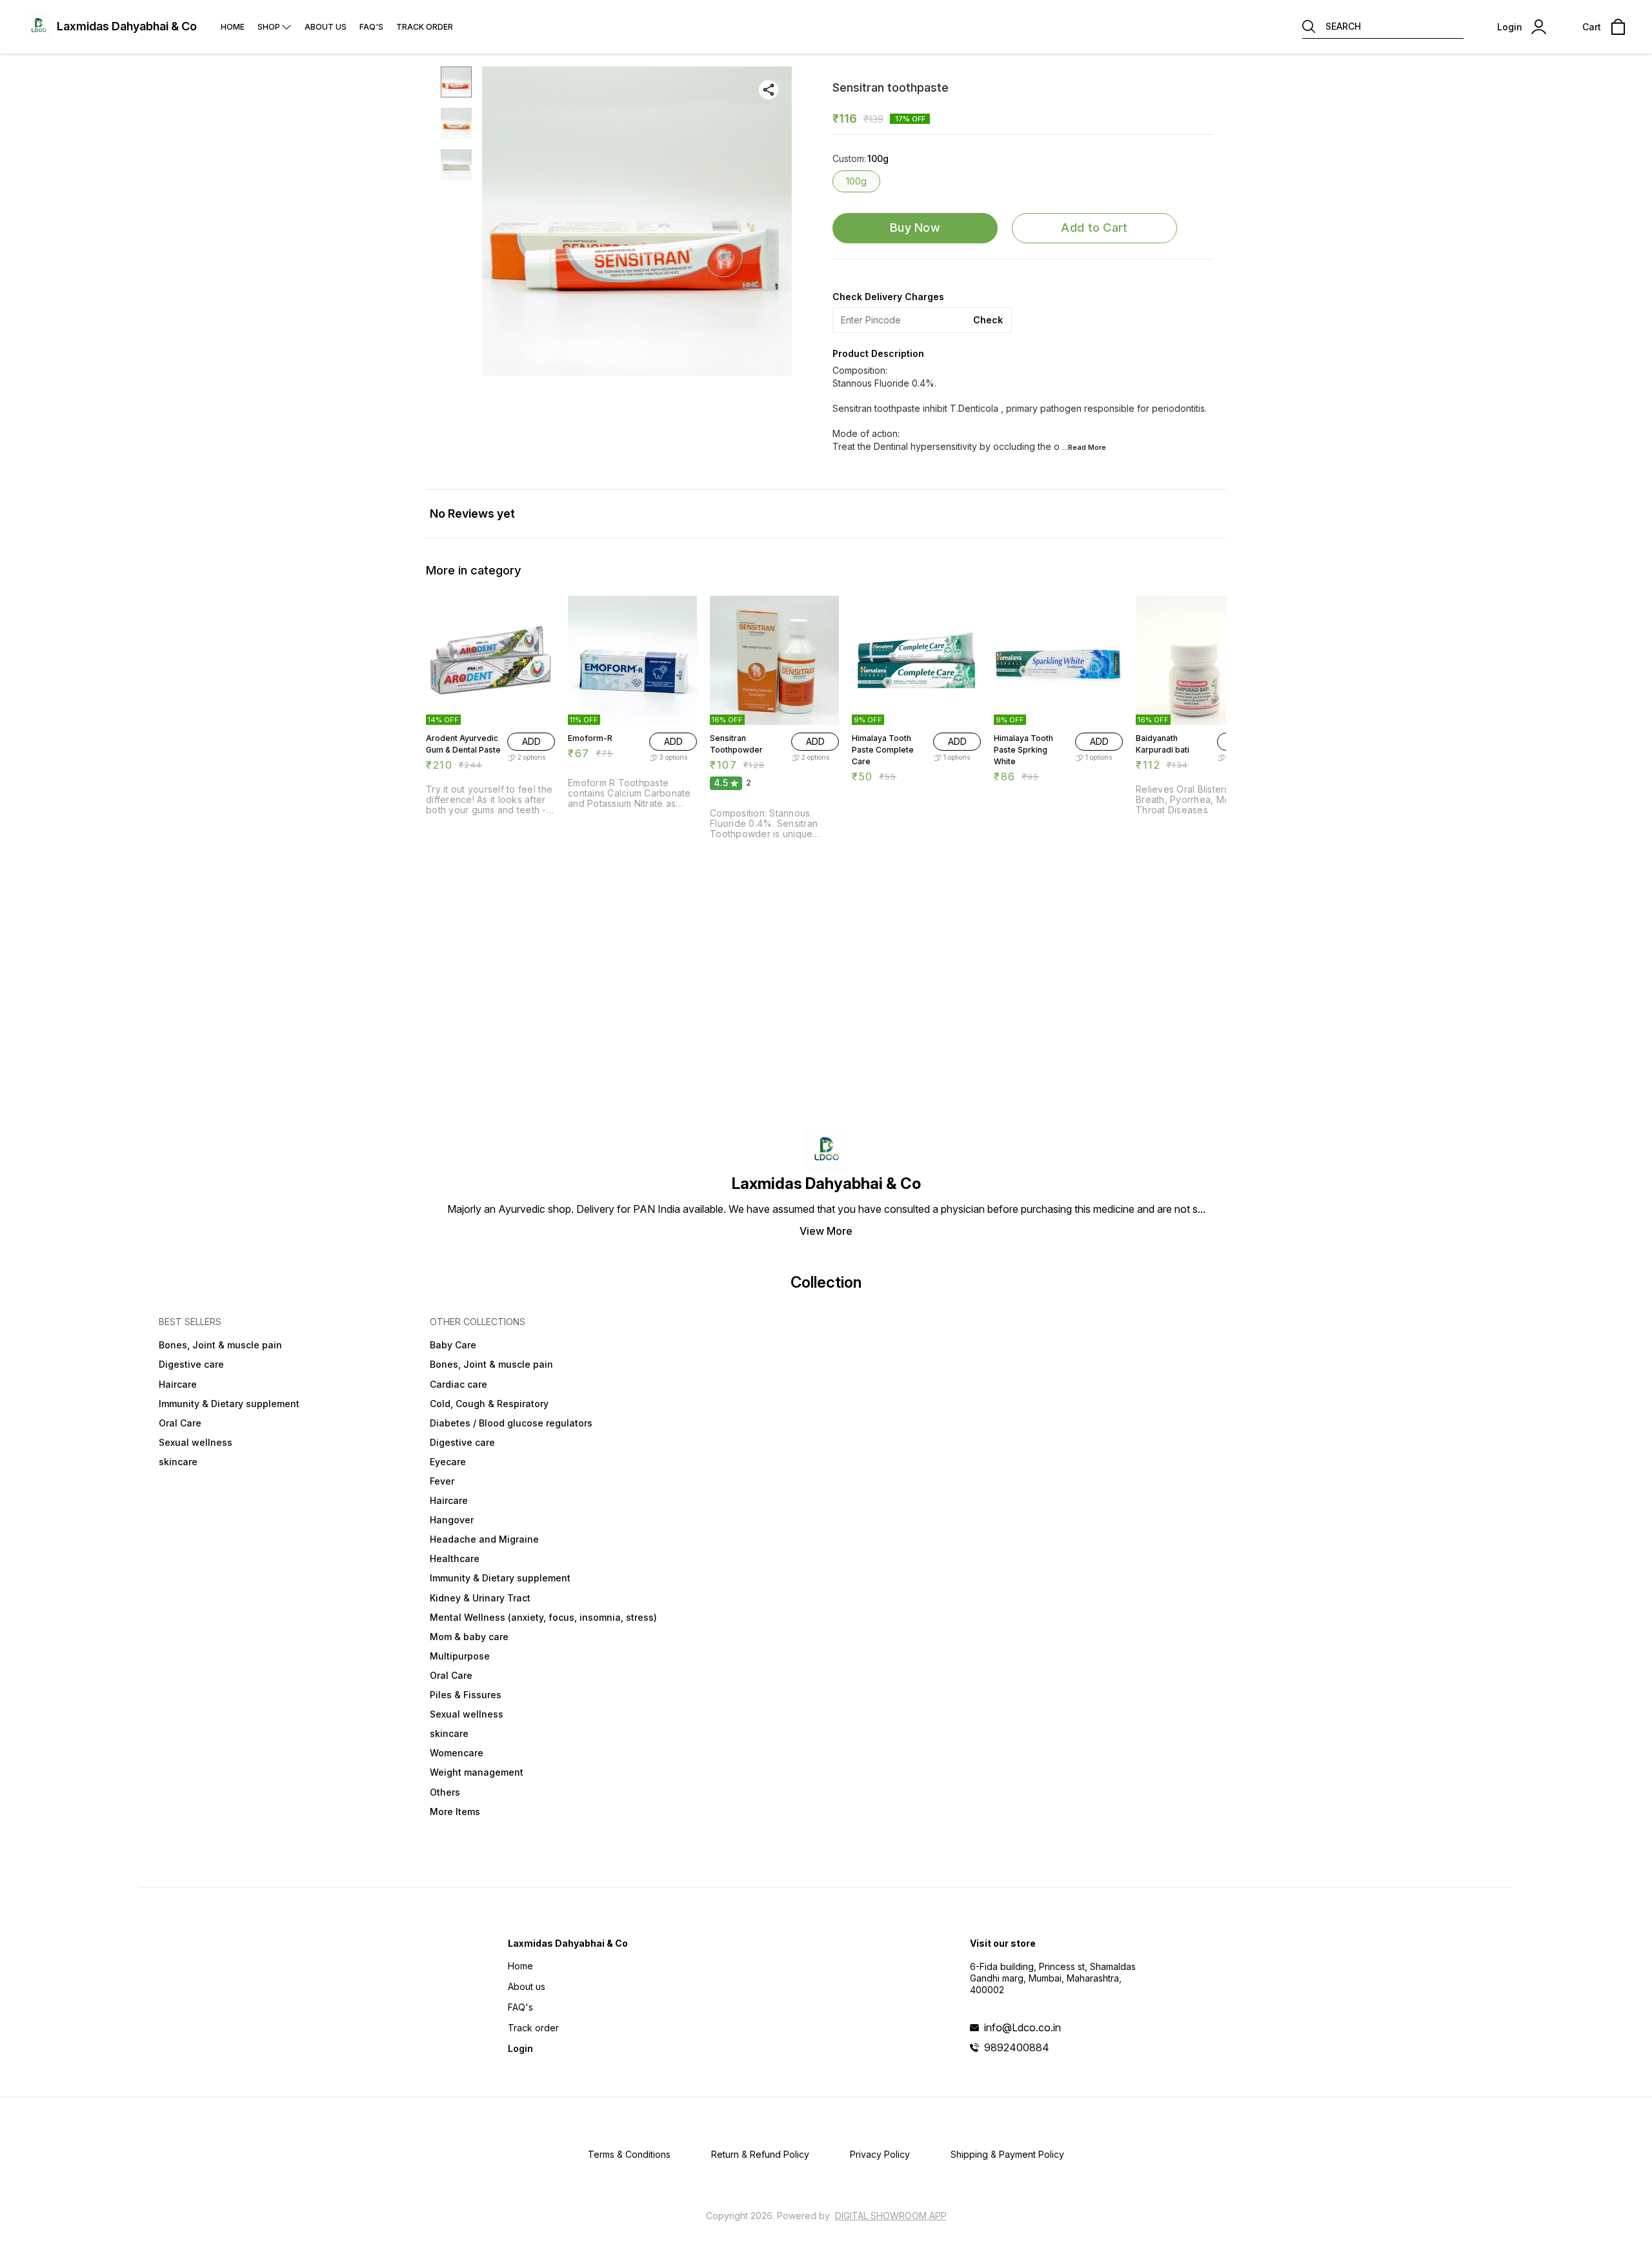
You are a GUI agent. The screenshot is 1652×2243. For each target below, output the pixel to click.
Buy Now (915, 228)
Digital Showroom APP (891, 2216)
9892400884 (1017, 2047)
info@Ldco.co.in (1022, 2027)
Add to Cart (1094, 228)
